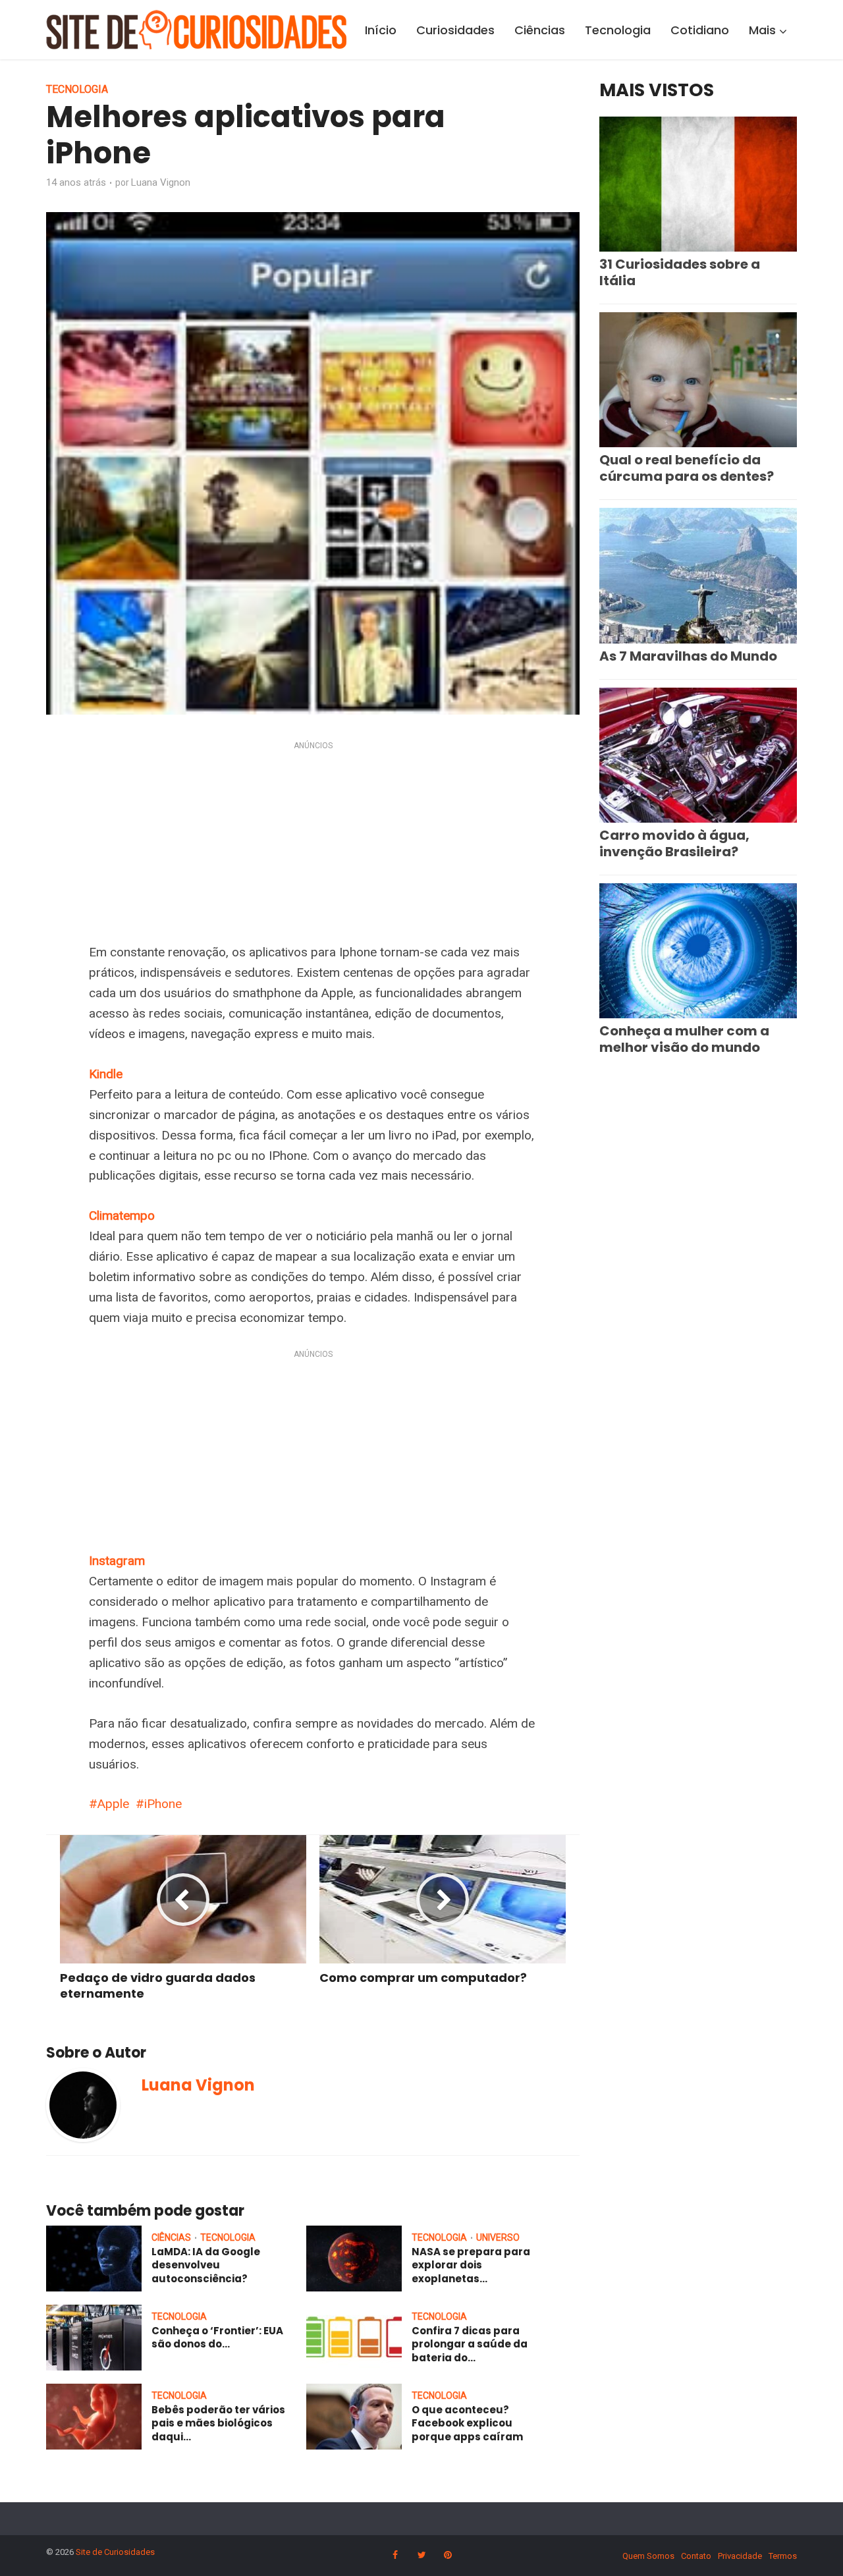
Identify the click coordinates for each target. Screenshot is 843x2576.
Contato (696, 2556)
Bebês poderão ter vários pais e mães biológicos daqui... (218, 2423)
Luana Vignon (161, 182)
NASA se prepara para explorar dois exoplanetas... (471, 2265)
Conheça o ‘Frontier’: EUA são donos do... (217, 2337)
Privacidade (740, 2556)
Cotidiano (700, 30)
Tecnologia (618, 30)
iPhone (163, 1804)
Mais (762, 30)
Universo (498, 2237)
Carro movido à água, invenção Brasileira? (674, 843)
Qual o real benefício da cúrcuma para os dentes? (687, 468)
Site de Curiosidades (115, 2552)
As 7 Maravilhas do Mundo (688, 656)
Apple (113, 1804)
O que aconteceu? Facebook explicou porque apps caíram (467, 2423)
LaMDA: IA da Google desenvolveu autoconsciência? (206, 2265)
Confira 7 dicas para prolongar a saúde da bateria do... (470, 2344)
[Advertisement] (313, 845)
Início (381, 30)
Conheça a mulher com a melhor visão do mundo (684, 1039)
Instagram (117, 1561)
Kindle (106, 1074)
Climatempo (122, 1216)
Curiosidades (455, 30)
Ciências (540, 30)
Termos (783, 2556)
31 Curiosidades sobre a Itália (680, 272)
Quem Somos (648, 2556)
